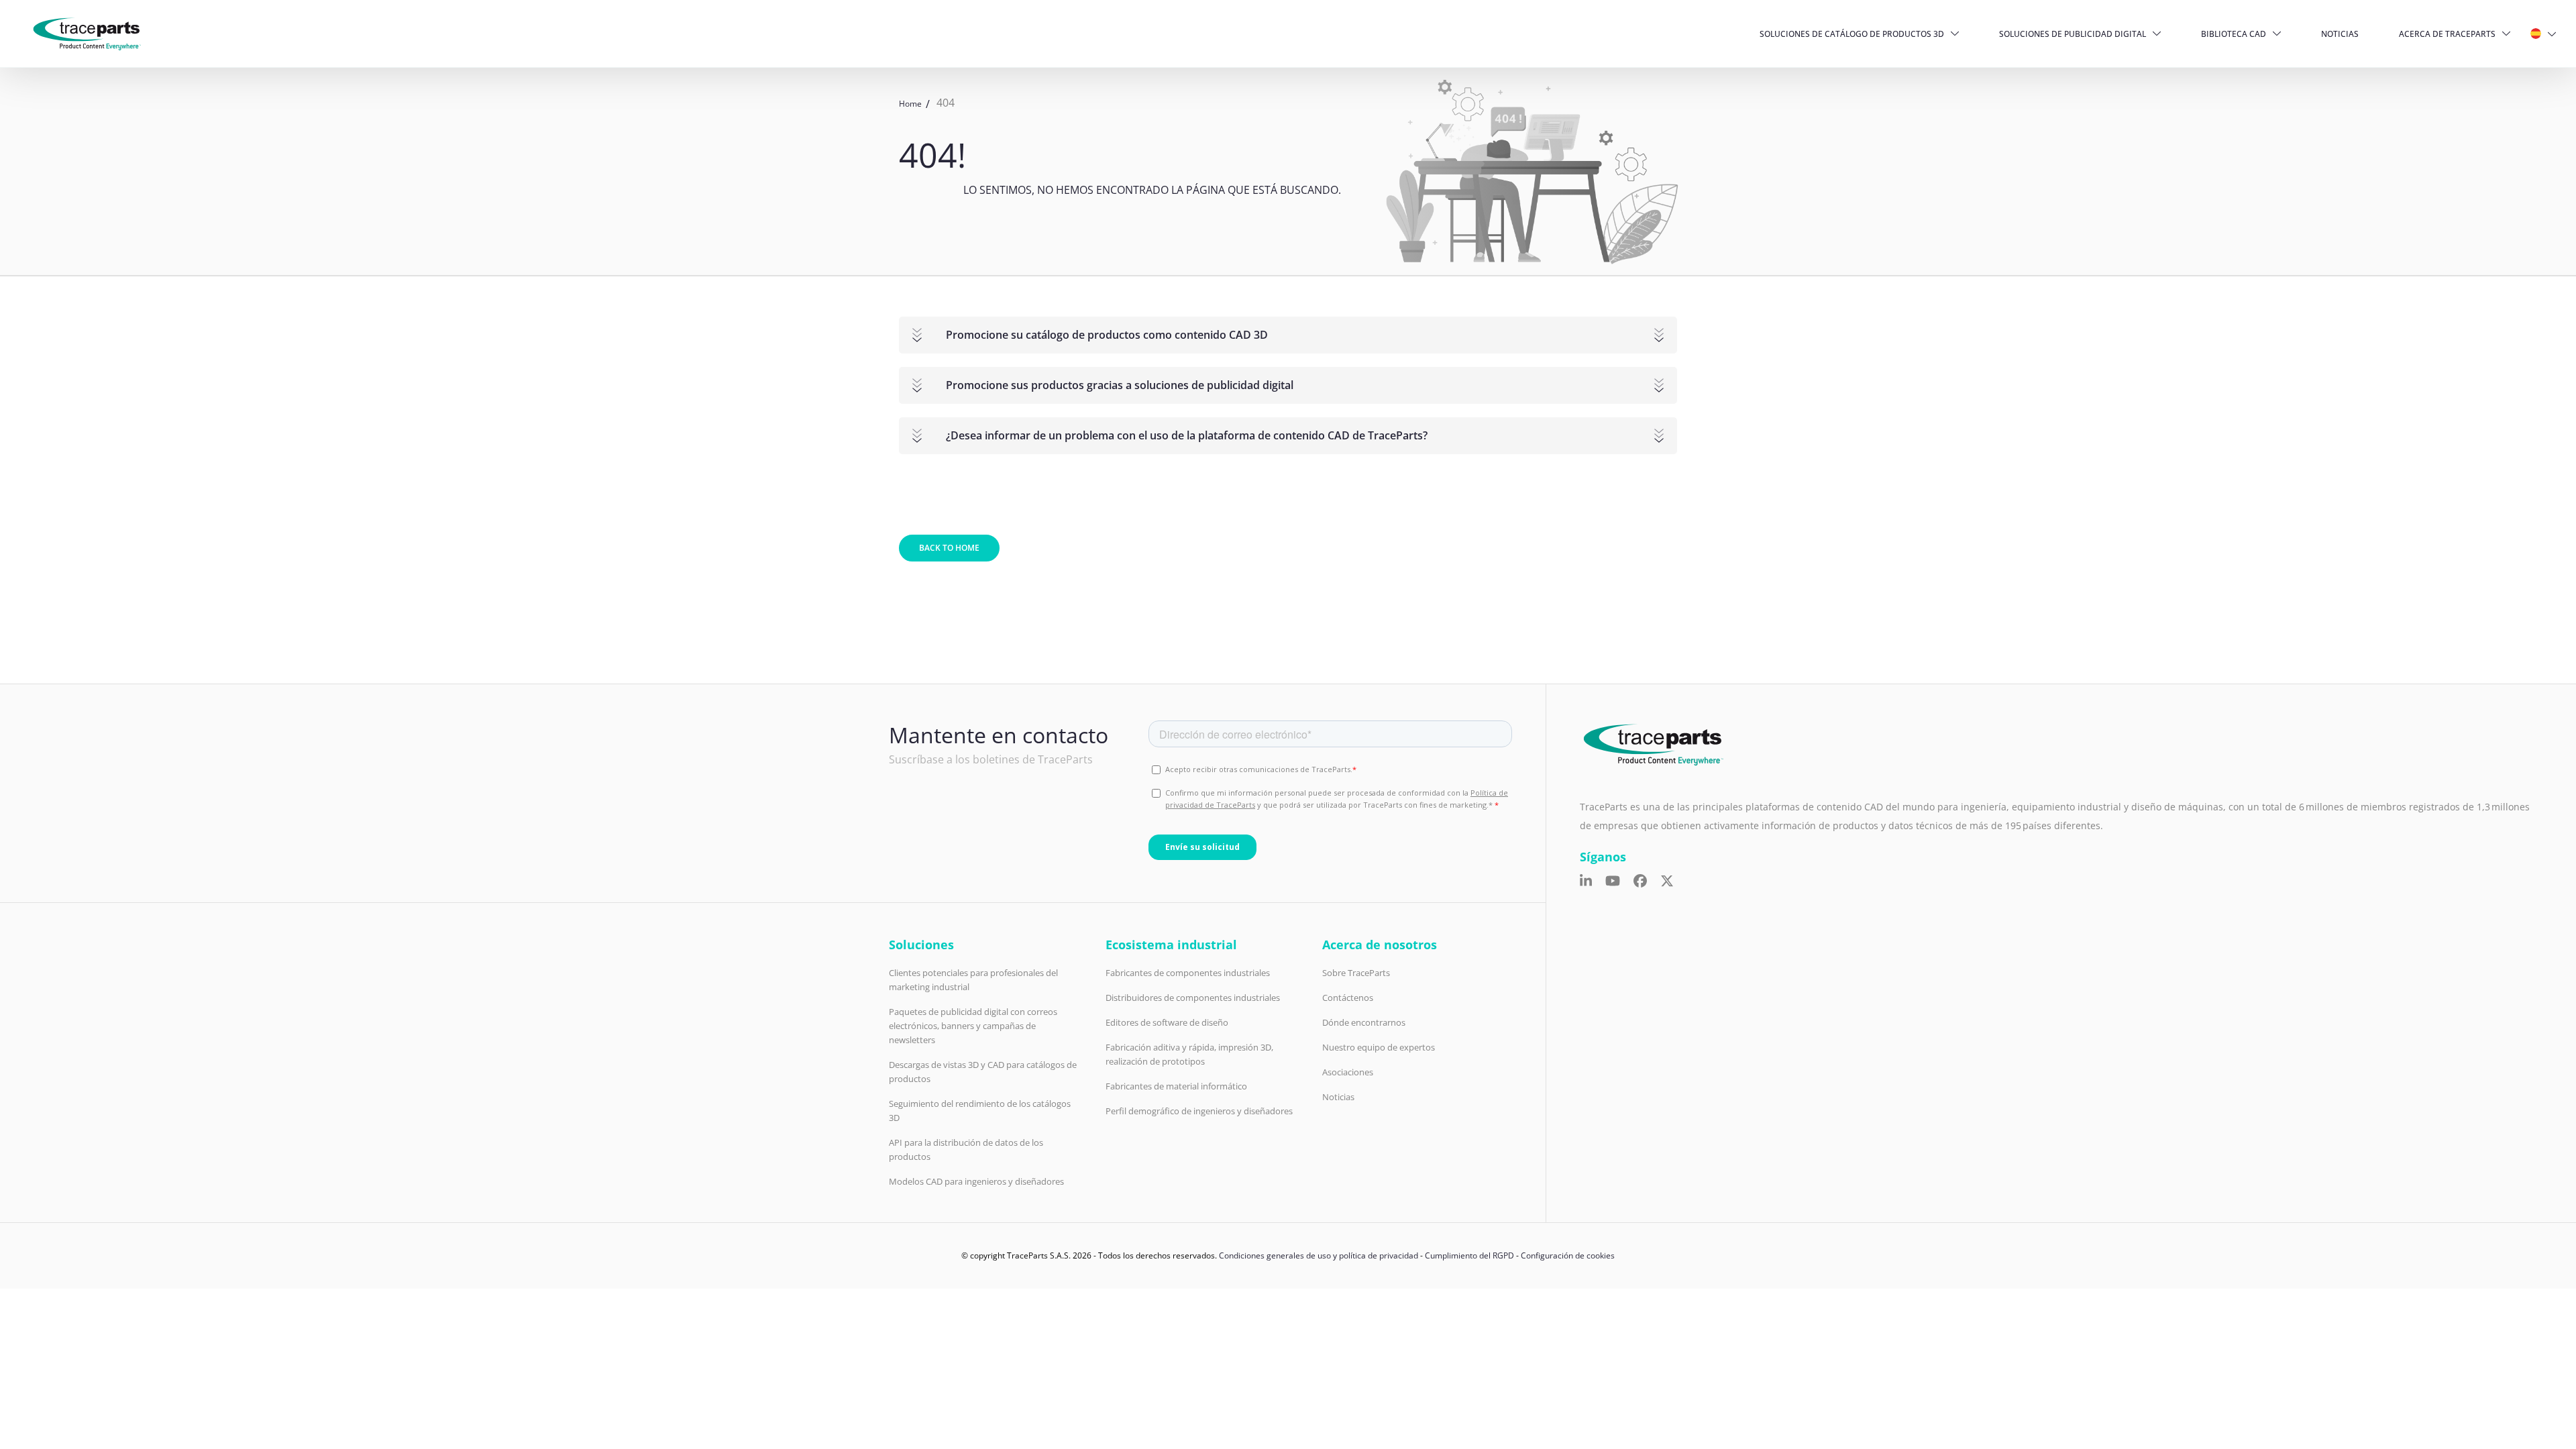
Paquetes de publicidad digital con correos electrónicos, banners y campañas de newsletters (973, 1026)
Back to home (949, 548)
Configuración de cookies (1568, 1255)
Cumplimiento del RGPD (1469, 1255)
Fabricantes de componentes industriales (1188, 973)
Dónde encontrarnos (1364, 1022)
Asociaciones (1348, 1072)
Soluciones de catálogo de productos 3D (1852, 34)
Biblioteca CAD (2234, 34)
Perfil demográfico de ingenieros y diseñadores (1199, 1111)
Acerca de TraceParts (2447, 34)
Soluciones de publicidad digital (2073, 34)
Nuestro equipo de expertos (1379, 1047)
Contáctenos (1348, 998)
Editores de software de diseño (1167, 1022)
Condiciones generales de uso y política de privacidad (1319, 1255)
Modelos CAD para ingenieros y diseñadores (976, 1181)
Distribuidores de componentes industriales (1193, 998)
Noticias (2340, 34)
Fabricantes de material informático (1176, 1086)
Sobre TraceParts (1356, 973)
